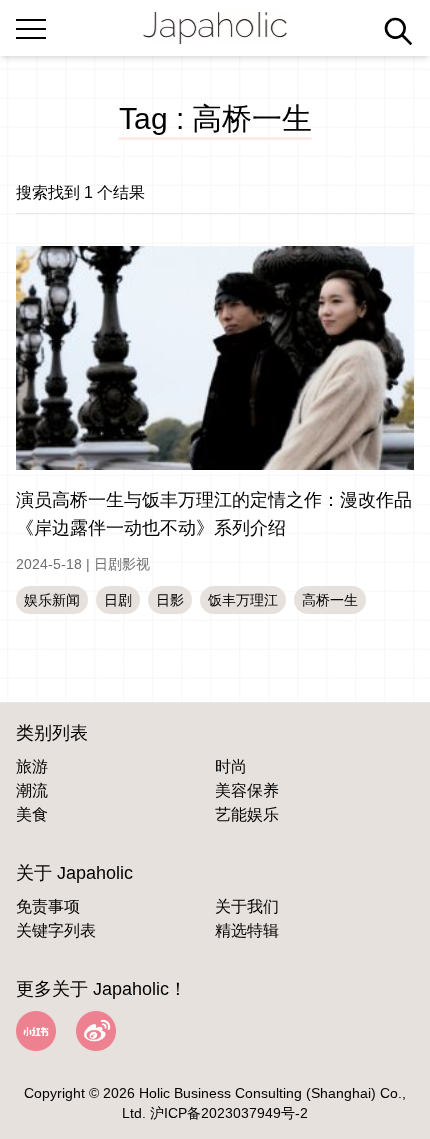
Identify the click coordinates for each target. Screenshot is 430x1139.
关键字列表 (56, 930)
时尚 (231, 766)
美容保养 (247, 790)
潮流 (32, 790)
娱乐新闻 (52, 600)
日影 (170, 600)
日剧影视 (122, 564)
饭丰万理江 (243, 600)
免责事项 (48, 906)
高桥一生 (330, 600)
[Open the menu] (31, 25)
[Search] (398, 31)
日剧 (118, 600)
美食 (32, 814)
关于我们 (247, 906)
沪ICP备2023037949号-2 (229, 1113)
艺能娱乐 (247, 814)
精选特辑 (247, 930)
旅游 (32, 766)
